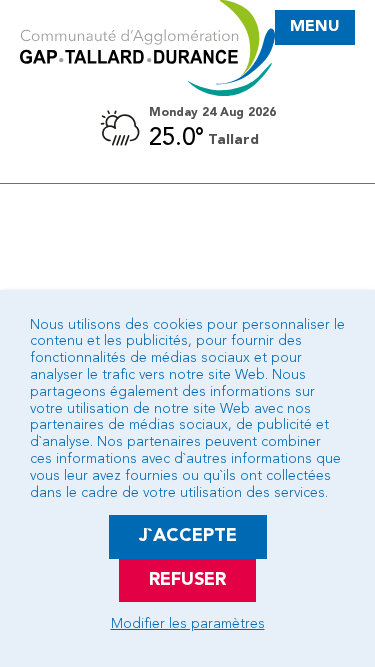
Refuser (187, 580)
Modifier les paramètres (188, 624)
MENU (315, 27)
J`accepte (188, 536)
